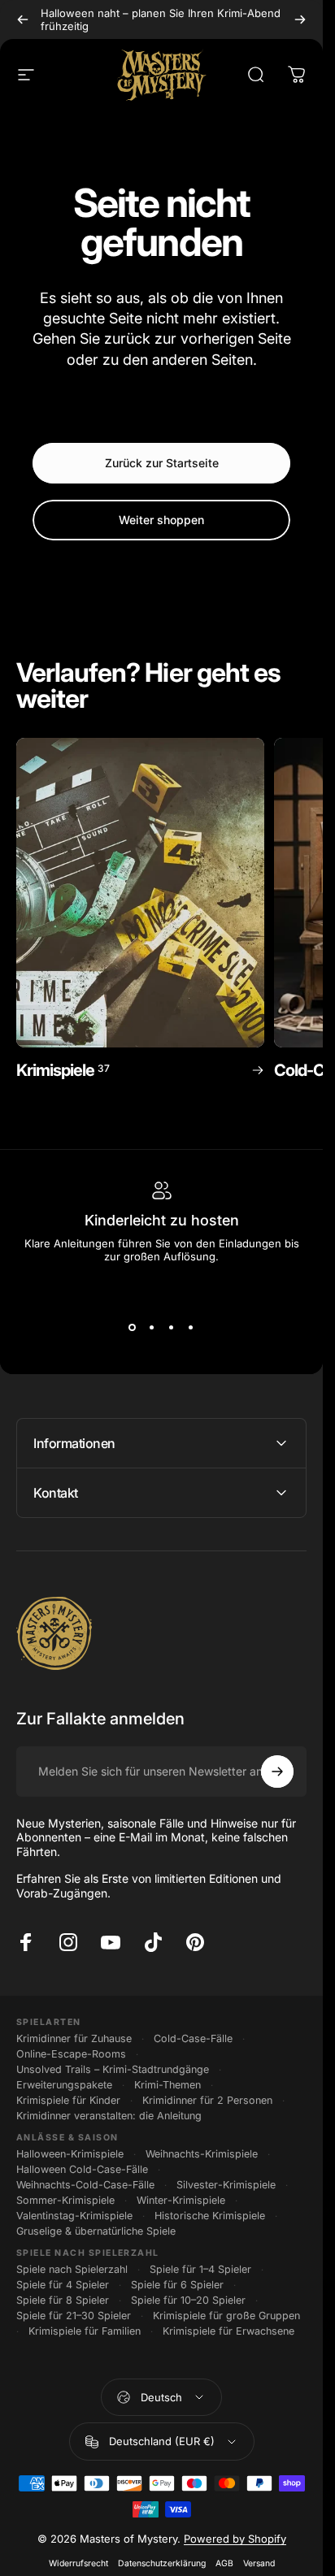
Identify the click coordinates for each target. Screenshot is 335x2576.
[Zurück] (23, 20)
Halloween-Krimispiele (70, 2154)
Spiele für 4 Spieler (63, 2285)
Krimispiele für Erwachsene (228, 2331)
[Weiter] (300, 20)
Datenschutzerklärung (162, 2563)
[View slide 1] (133, 1328)
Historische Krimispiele (210, 2216)
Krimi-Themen (167, 2085)
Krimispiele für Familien (85, 2331)
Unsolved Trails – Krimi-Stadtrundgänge (113, 2069)
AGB (224, 2563)
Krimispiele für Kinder (68, 2100)
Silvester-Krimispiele (226, 2185)
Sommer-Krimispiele (65, 2200)
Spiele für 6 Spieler (177, 2285)
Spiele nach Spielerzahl (72, 2269)
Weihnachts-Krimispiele (202, 2154)
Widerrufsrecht (78, 2563)
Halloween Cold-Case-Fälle (82, 2169)
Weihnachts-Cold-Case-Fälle (85, 2185)
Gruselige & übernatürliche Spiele (96, 2231)
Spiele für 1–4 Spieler (200, 2269)
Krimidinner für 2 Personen (207, 2100)
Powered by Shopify (235, 2539)
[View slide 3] (172, 1328)
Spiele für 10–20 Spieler (188, 2300)
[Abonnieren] (277, 1772)
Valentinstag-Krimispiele (74, 2216)
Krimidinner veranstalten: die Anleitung (109, 2116)
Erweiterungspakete (64, 2085)
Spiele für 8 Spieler (63, 2300)
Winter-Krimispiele (181, 2200)
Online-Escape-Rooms (71, 2054)
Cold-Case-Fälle (193, 2038)
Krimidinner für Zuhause (74, 2038)
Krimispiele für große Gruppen (226, 2316)
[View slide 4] (191, 1328)
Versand (259, 2563)
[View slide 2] (152, 1328)
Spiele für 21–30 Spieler (74, 2316)
